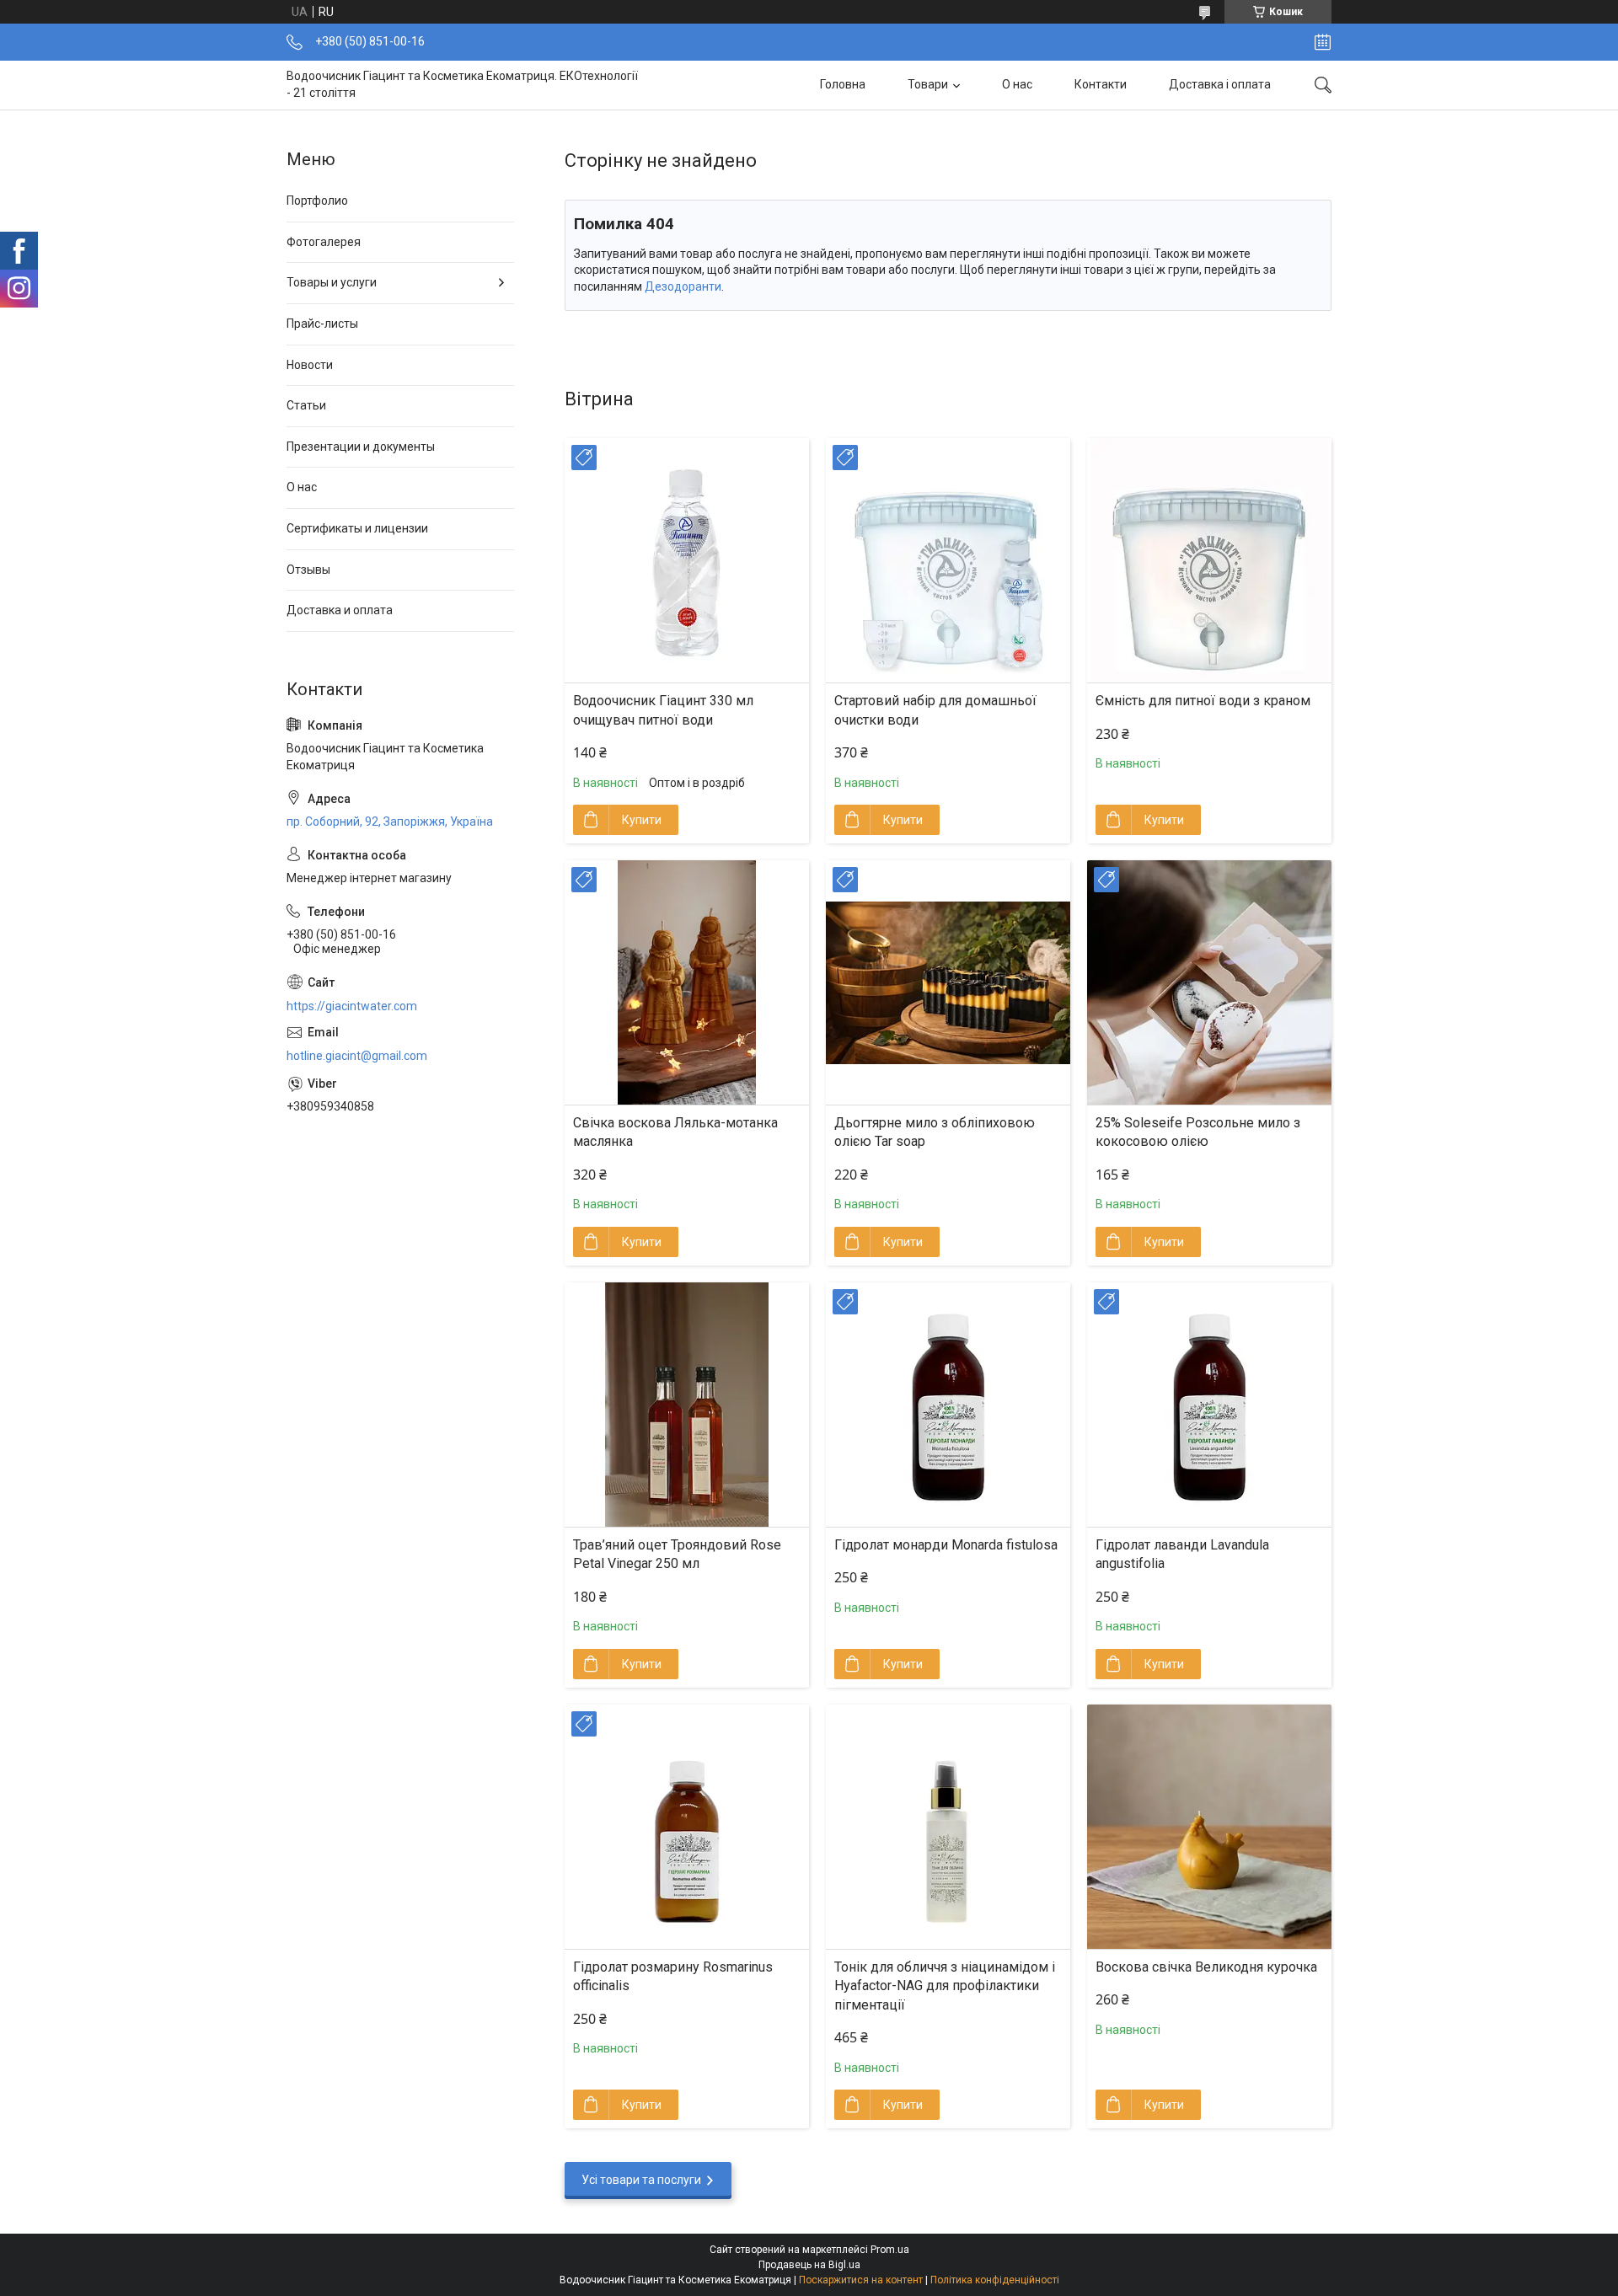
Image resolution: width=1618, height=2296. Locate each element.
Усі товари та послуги (641, 2180)
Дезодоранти (683, 286)
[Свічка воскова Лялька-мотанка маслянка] (687, 982)
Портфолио (317, 201)
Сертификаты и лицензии (357, 528)
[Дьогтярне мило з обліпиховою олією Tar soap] (948, 982)
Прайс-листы (322, 324)
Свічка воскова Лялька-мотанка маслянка (675, 1132)
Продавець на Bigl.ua (809, 2265)
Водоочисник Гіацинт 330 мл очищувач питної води (663, 710)
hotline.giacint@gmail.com (357, 1056)
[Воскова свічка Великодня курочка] (1209, 1827)
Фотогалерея (324, 242)
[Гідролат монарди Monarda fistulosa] (948, 1405)
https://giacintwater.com (352, 1006)
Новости (310, 365)
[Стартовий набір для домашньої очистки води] (948, 560)
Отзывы (308, 570)
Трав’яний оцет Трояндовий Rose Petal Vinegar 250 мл (677, 1554)
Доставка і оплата (1220, 84)
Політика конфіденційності (995, 2280)
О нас (1017, 84)
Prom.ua (890, 2250)
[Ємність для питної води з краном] (1209, 560)
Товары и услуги (332, 282)
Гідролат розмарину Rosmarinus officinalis (673, 1976)
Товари (928, 84)
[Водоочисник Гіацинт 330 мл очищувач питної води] (687, 560)
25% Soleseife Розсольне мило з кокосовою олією (1198, 1132)
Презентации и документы (361, 447)
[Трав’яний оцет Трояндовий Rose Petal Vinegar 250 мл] (687, 1405)
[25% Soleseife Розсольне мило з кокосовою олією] (1209, 982)
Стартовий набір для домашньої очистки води (935, 710)
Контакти (1101, 84)
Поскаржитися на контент (861, 2280)
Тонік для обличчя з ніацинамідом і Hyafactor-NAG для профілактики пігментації (945, 1986)
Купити (642, 820)
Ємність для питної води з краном (1203, 701)
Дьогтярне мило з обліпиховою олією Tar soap (935, 1132)
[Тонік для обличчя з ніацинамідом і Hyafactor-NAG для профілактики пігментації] (948, 1827)
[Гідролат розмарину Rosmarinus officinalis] (687, 1827)
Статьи (306, 405)
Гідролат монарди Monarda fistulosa (946, 1545)
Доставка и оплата (340, 610)
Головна (843, 84)
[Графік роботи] (1323, 42)
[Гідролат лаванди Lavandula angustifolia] (1209, 1405)
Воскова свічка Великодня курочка (1206, 1967)
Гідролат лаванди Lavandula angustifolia (1182, 1554)
